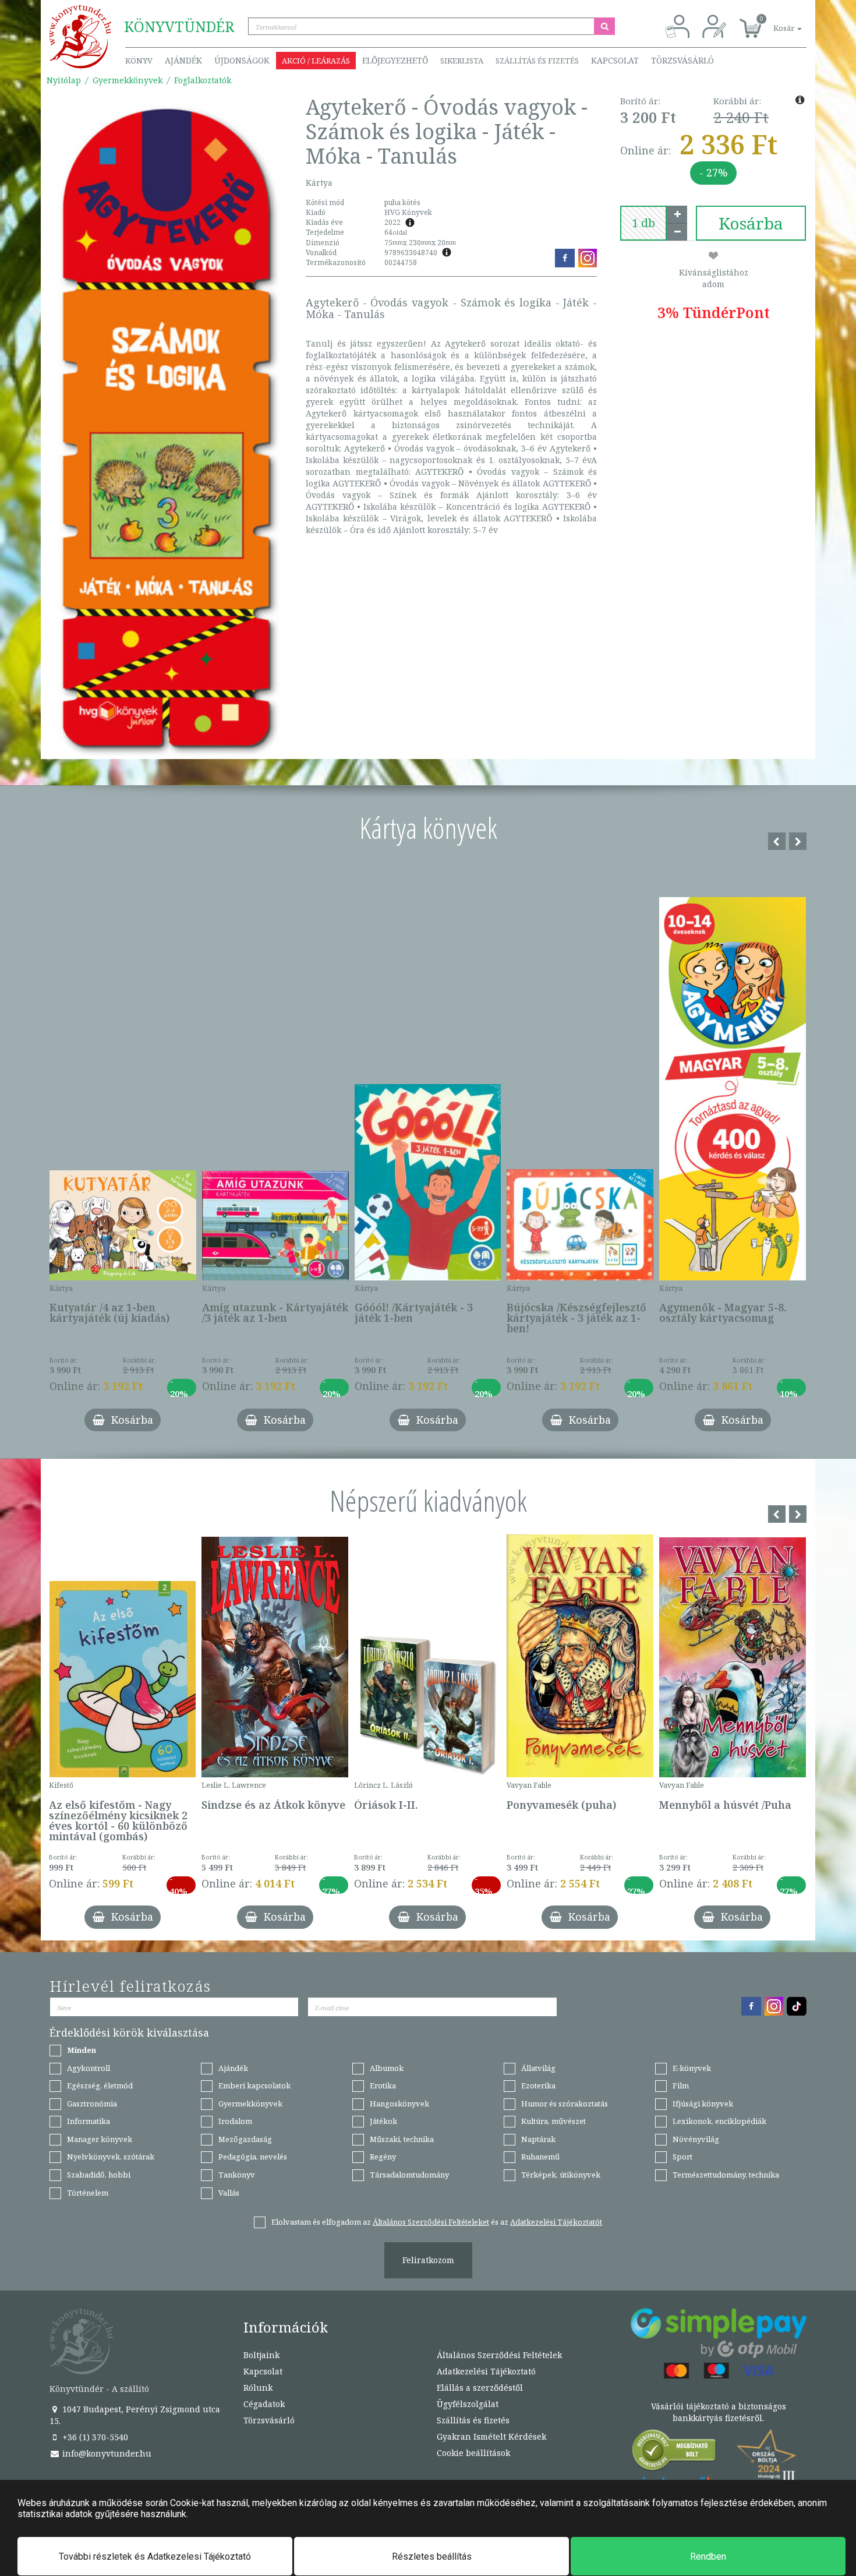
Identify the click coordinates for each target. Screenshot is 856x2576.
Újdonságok (242, 60)
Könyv (139, 61)
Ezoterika (538, 2085)
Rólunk (258, 2388)
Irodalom (235, 2121)
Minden (82, 2050)
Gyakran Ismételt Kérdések (491, 2436)
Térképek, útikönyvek (561, 2175)
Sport (682, 2157)
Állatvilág (538, 2068)
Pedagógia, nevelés (253, 2157)
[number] (643, 223)
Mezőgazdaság (245, 2139)
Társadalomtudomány (409, 2175)
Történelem (88, 2193)
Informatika (89, 2121)
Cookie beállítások (473, 2453)
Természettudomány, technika (726, 2175)
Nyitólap (64, 80)
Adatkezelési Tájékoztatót (556, 2222)
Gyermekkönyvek (128, 80)
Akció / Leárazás (316, 61)
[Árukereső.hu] (674, 2453)
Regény (383, 2157)
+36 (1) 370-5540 (94, 2437)
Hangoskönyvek (399, 2104)
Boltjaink (261, 2355)
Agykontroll (89, 2068)
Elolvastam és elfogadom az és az (437, 2222)
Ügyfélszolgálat (468, 2404)
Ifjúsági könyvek (703, 2104)
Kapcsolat (615, 60)
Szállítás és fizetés (537, 61)
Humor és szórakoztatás (565, 2104)
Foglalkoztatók (203, 80)
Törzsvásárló (682, 60)
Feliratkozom (428, 2260)
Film (681, 2085)
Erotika (383, 2085)
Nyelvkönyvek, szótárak (111, 2157)
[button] (774, 22)
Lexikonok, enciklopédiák (719, 2121)
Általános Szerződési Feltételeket (431, 2222)
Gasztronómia (92, 2104)
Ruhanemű (540, 2157)
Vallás (229, 2193)
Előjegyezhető (395, 60)
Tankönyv (237, 2175)
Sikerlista (462, 61)
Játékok (383, 2121)
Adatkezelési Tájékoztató (486, 2371)
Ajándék (183, 60)
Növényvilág (696, 2139)
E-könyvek (692, 2068)
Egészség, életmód (100, 2085)
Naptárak (538, 2139)
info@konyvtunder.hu (106, 2453)
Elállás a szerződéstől (480, 2388)
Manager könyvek (100, 2139)
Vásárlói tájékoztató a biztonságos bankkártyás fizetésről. (719, 2412)
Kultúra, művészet (553, 2121)
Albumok (387, 2068)
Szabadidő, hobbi (99, 2175)
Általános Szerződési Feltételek (499, 2355)
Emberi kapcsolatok (254, 2085)
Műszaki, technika (402, 2139)
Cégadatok (264, 2404)
